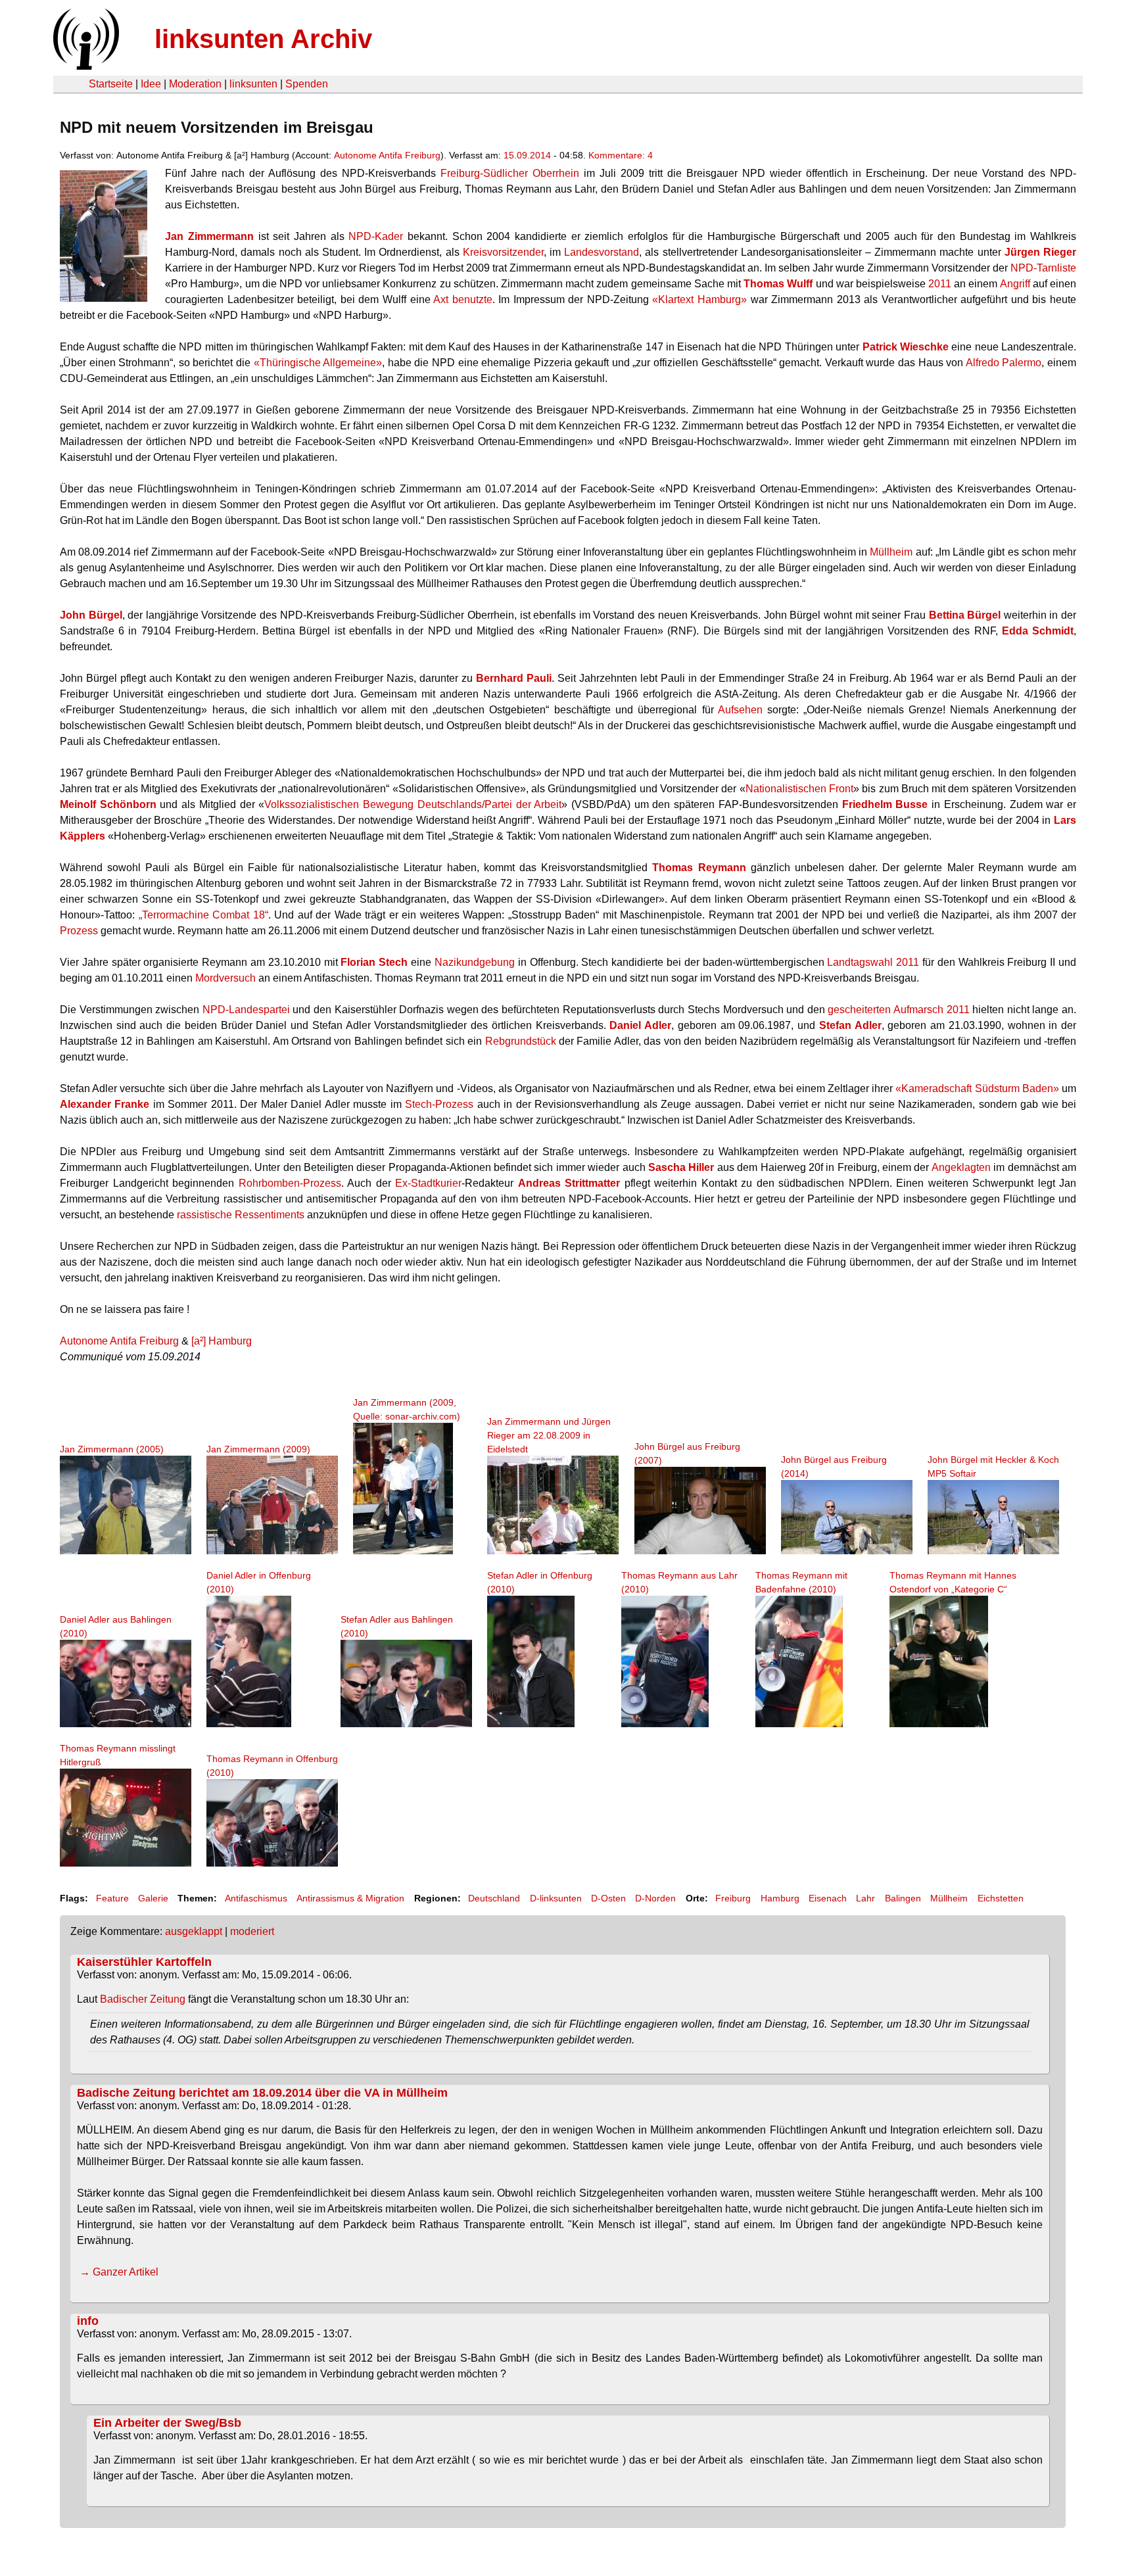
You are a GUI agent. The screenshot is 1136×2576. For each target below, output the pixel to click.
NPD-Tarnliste (1043, 268)
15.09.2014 (527, 155)
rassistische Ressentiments (241, 1215)
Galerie (153, 1898)
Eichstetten (1001, 1898)
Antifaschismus (256, 1898)
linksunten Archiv (263, 39)
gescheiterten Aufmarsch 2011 (898, 1010)
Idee (151, 84)
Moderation (195, 84)
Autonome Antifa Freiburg (387, 155)
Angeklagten (961, 1167)
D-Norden (655, 1898)
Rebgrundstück (521, 1041)
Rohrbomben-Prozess (290, 1183)
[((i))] (85, 66)
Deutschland (494, 1898)
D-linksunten (556, 1898)
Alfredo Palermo (1004, 363)
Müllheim (891, 552)
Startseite (111, 84)
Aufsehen (740, 710)
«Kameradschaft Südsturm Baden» (977, 1088)
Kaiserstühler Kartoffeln (144, 1962)
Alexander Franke (105, 1104)
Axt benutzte (463, 299)
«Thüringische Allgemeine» (318, 363)
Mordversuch (225, 978)
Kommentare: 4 (621, 155)
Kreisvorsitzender (503, 252)
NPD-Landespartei (246, 1010)
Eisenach (828, 1898)
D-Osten (608, 1898)
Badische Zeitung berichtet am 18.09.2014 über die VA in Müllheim (262, 2093)
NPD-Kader (376, 236)
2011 (940, 284)
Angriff (1015, 284)
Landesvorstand (602, 252)
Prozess (79, 931)
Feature (112, 1898)
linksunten (253, 84)
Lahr (865, 1898)
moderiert (252, 1931)
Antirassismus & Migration (350, 1898)
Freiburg (733, 1898)
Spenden (307, 84)
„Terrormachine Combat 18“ (203, 915)
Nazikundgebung (475, 962)
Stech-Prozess (439, 1104)
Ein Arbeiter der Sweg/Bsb (167, 2423)
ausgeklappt (194, 1931)
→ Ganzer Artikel (118, 2272)
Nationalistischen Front (799, 789)
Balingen (903, 1898)
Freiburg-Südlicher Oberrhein (510, 173)
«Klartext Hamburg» (699, 299)
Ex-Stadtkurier (428, 1183)
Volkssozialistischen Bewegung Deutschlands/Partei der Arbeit (413, 804)
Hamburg (780, 1898)
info (88, 2321)
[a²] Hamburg (222, 1341)
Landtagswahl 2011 (873, 962)
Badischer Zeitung (143, 1999)
